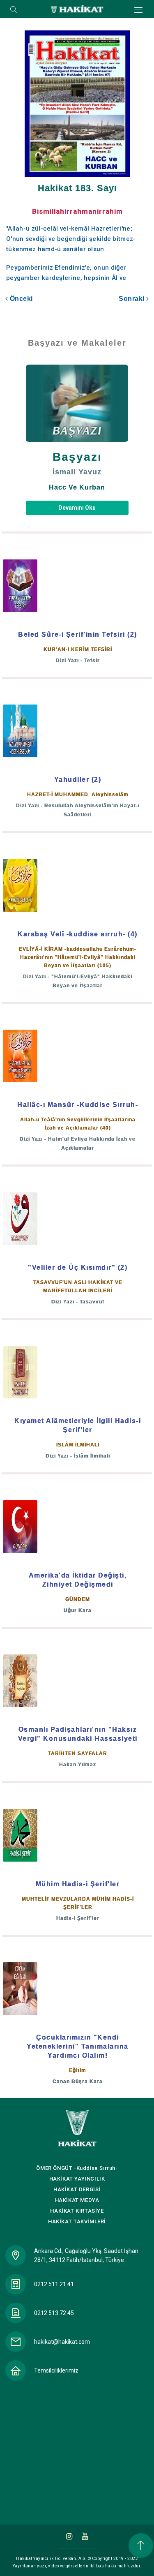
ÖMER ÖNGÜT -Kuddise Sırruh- (77, 2168)
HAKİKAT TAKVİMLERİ (77, 2221)
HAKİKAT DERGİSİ (77, 2189)
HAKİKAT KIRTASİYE (77, 2211)
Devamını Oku (77, 508)
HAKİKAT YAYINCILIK (77, 2179)
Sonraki (132, 299)
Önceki (20, 299)
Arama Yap (14, 10)
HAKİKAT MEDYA (77, 2200)
